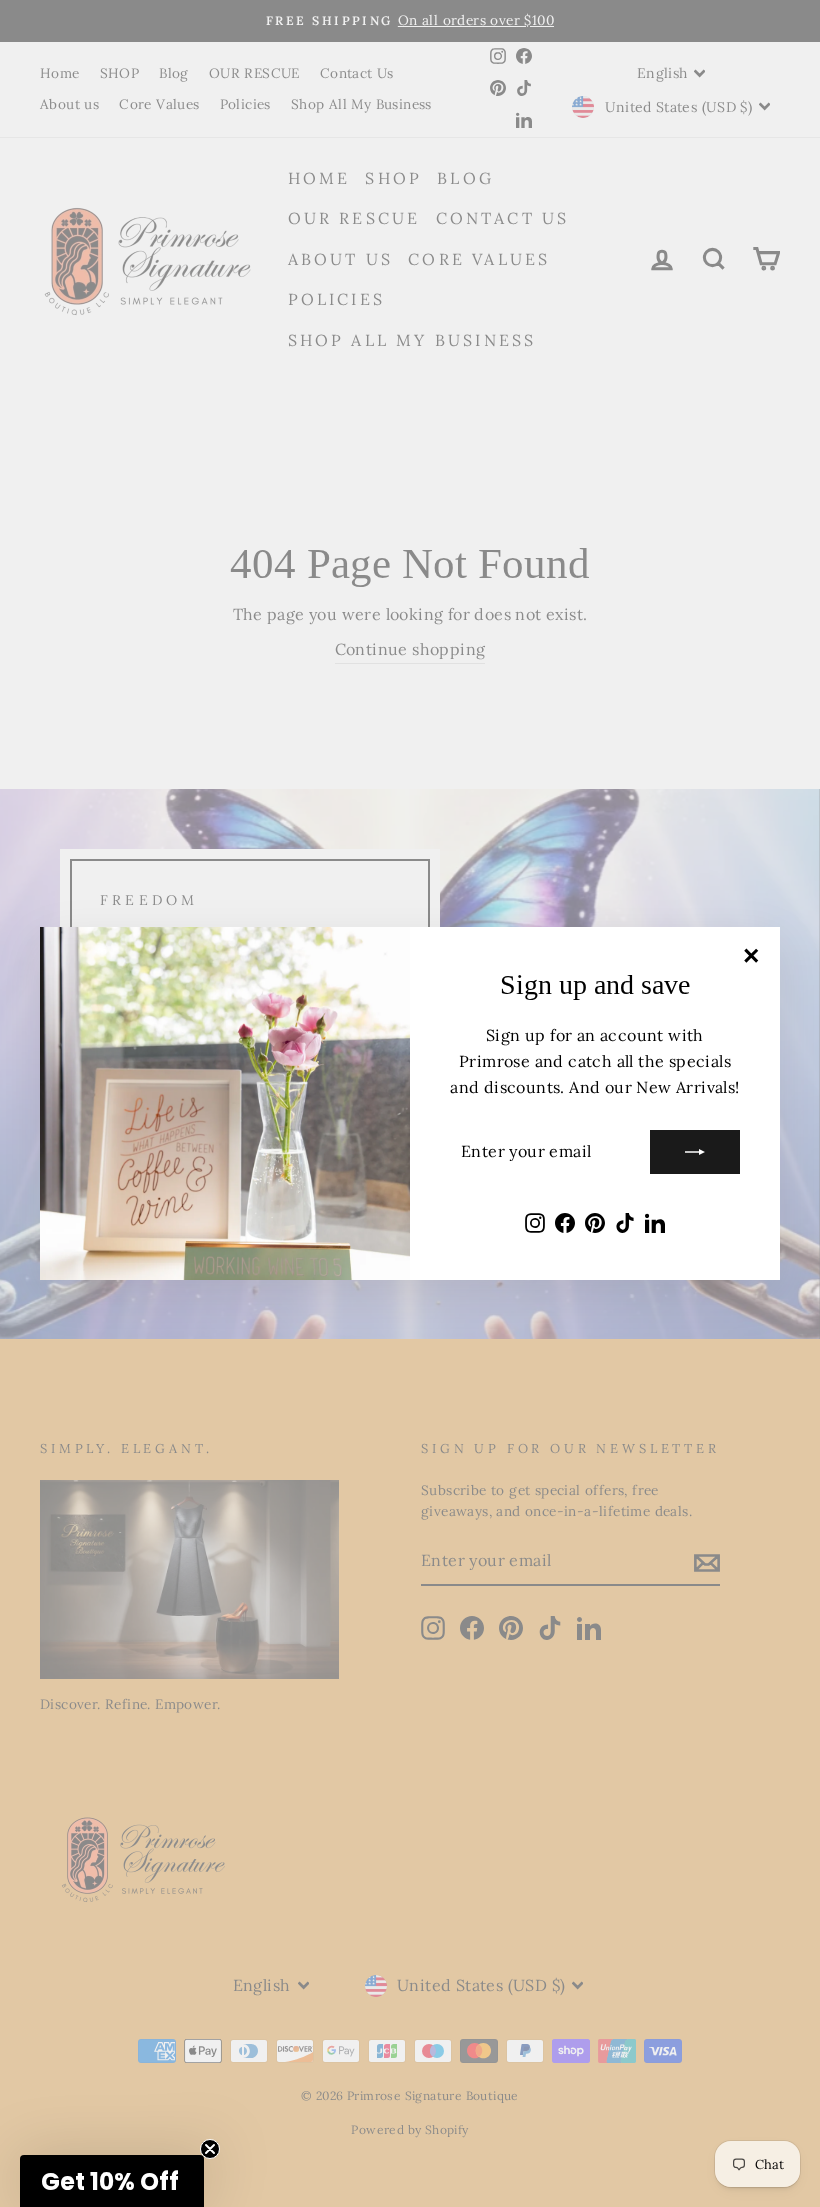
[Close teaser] (210, 2149)
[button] (112, 2181)
